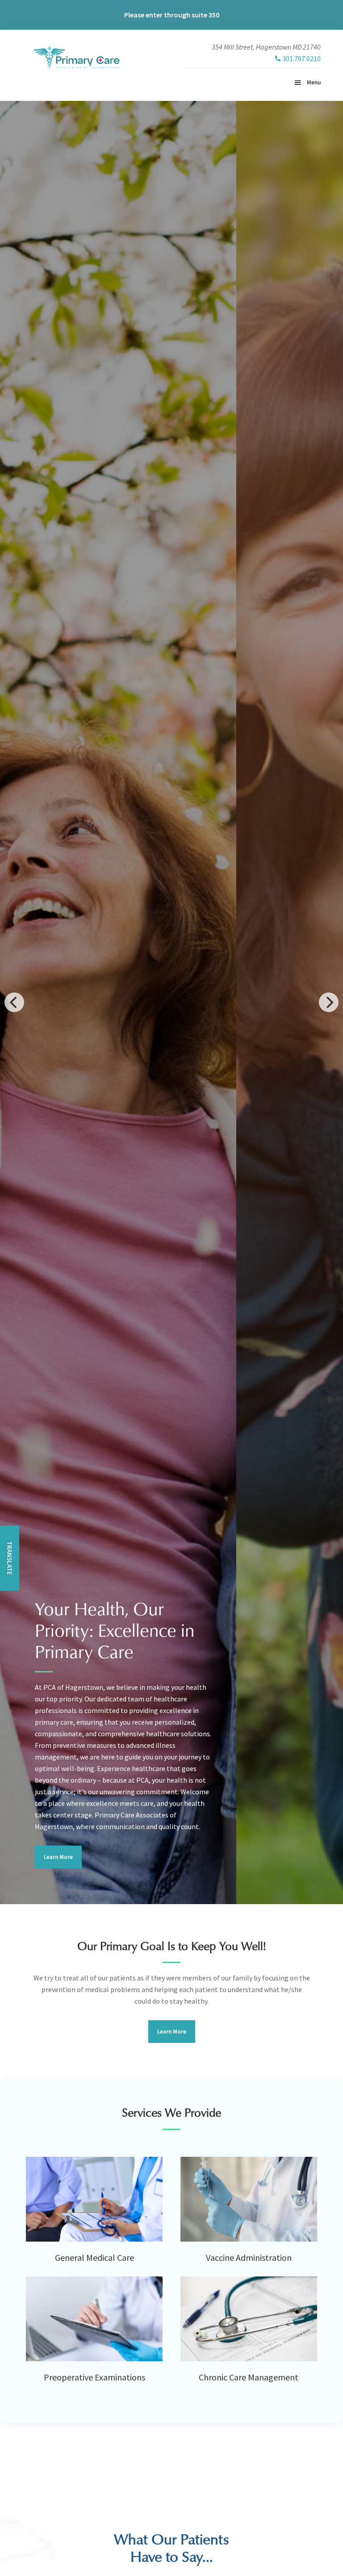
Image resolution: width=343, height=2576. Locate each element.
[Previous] (14, 1002)
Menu (314, 82)
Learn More (58, 1857)
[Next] (329, 1002)
